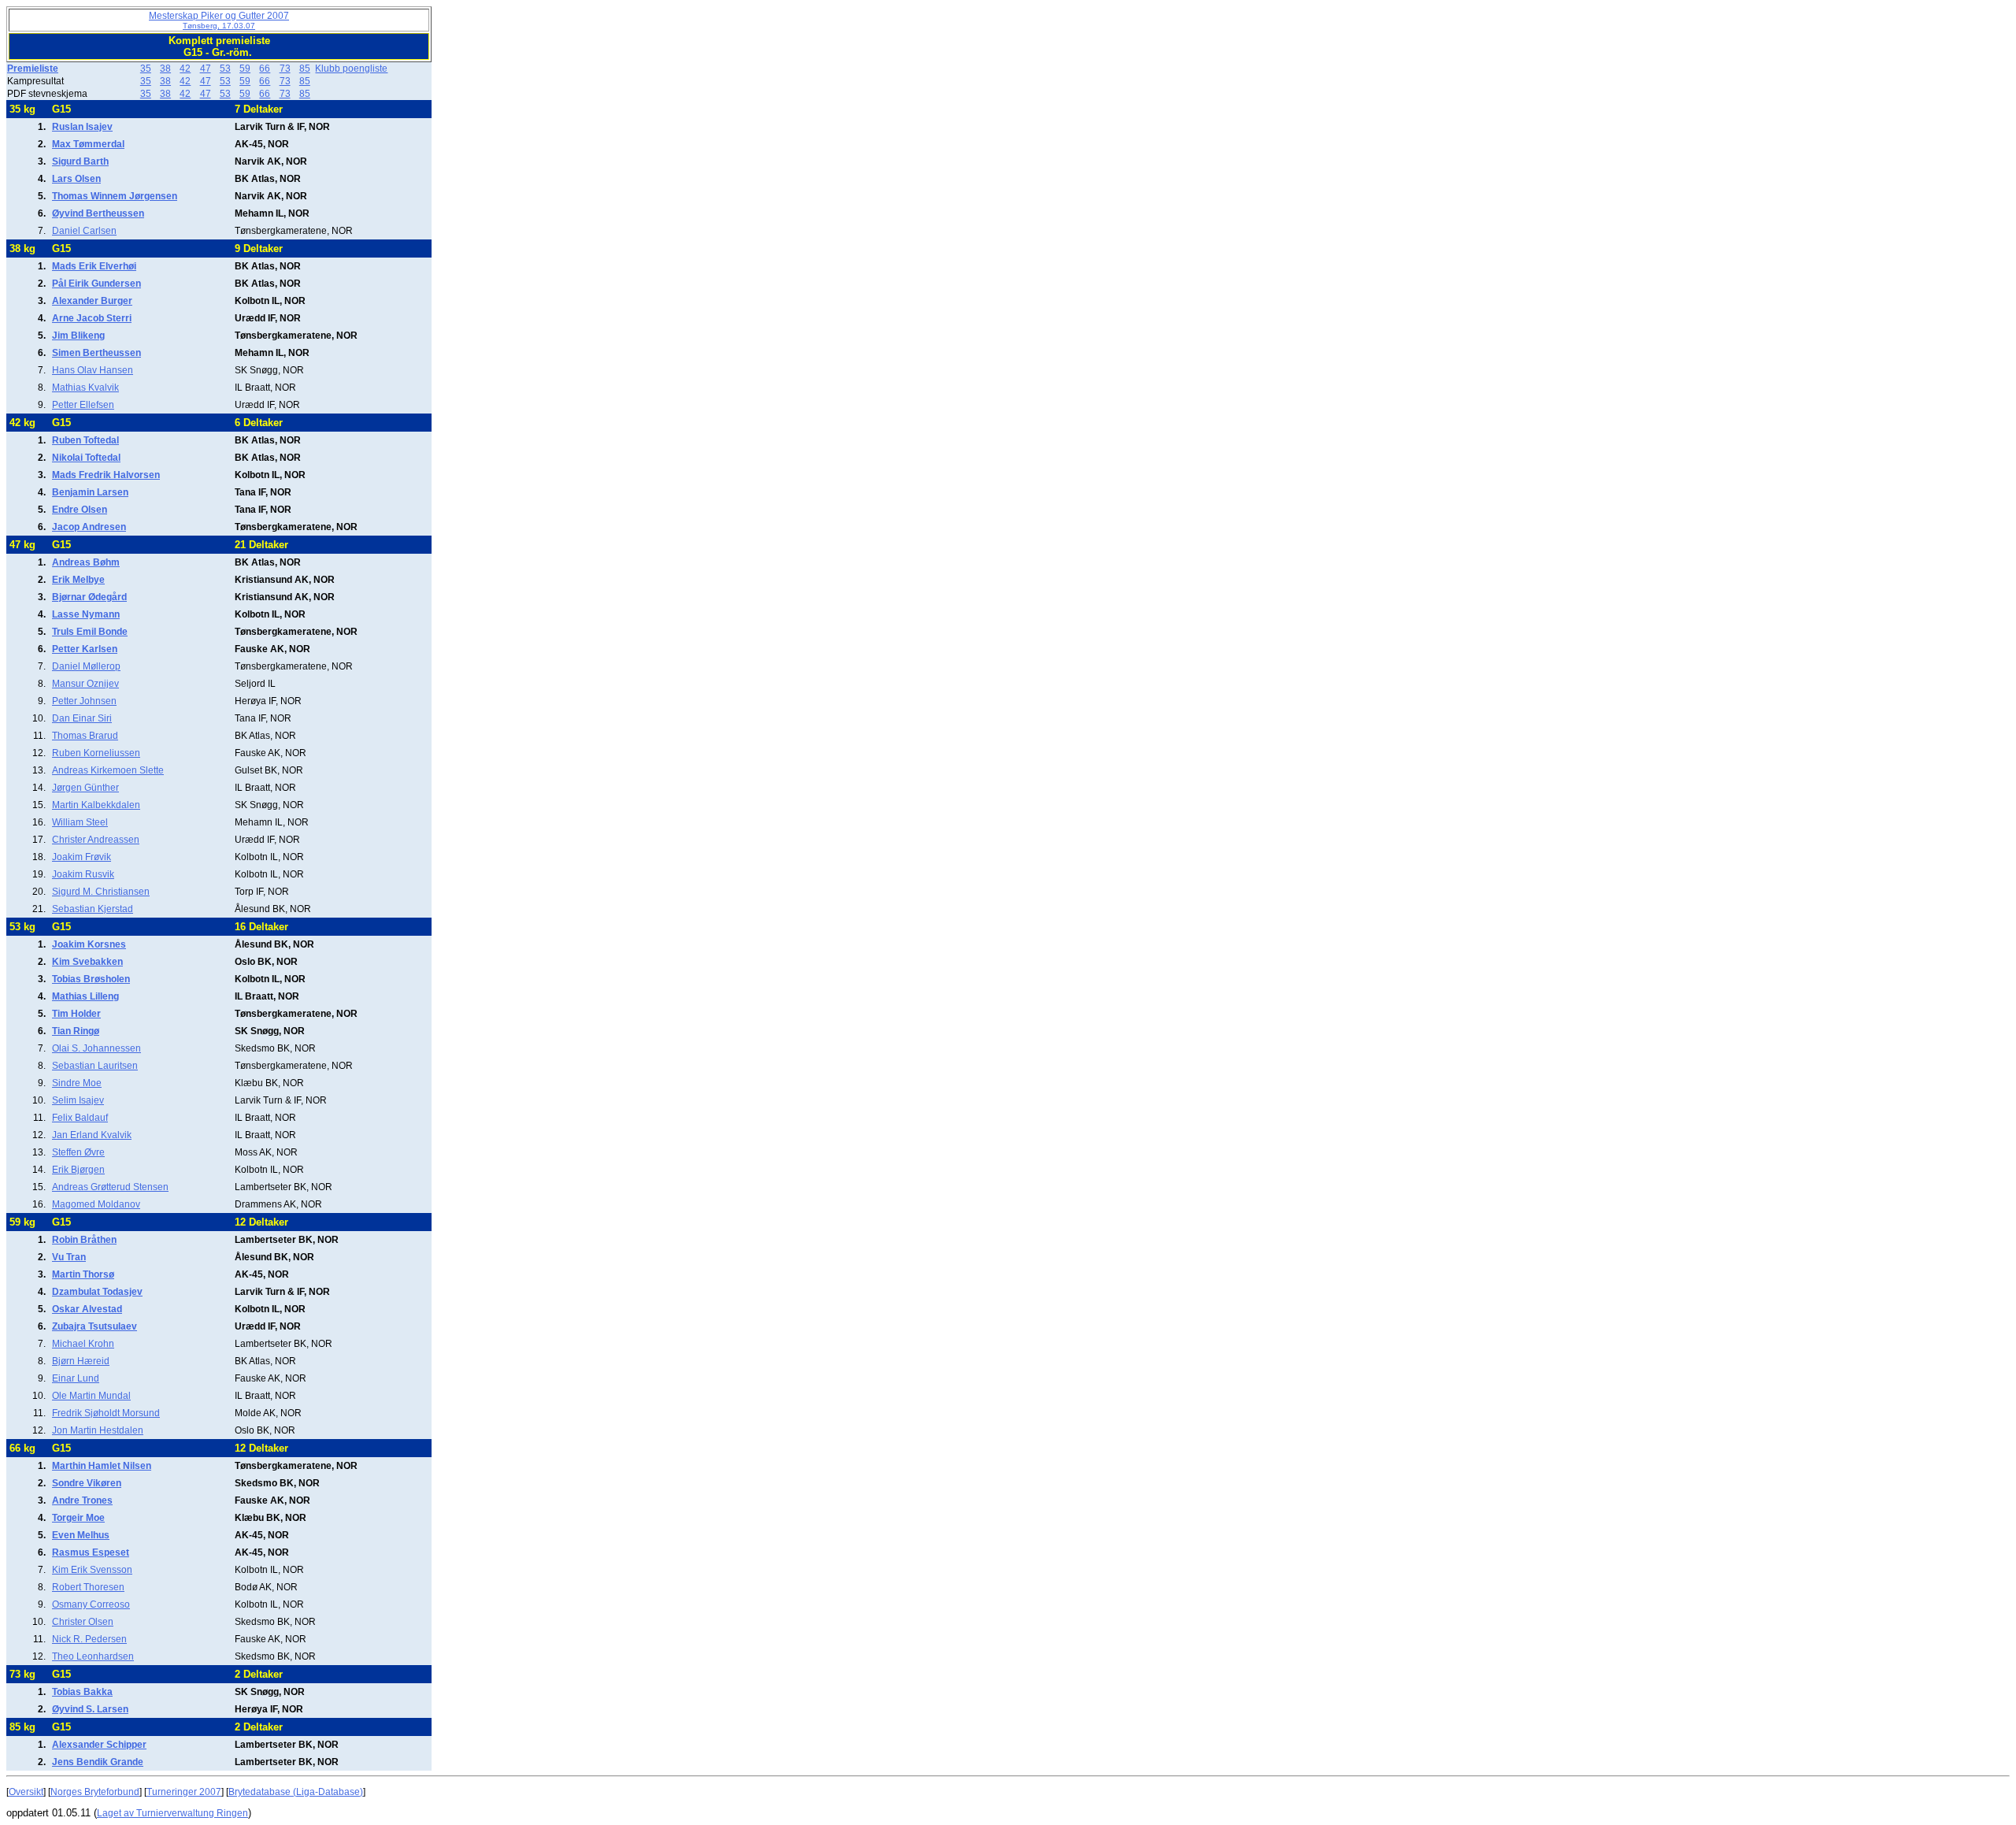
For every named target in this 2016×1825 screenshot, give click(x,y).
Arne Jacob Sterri (92, 318)
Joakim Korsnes (89, 944)
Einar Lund (76, 1378)
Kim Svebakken (87, 962)
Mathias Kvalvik (85, 388)
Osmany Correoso (91, 1604)
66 (265, 69)
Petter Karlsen (85, 649)
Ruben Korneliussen (96, 753)
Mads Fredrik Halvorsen (106, 475)
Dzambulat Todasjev (97, 1292)
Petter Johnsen (84, 701)
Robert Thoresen (88, 1587)
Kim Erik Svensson (92, 1570)
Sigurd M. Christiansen (101, 892)
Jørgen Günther (85, 788)
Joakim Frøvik (82, 857)
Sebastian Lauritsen (95, 1066)
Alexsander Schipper (99, 1745)
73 (285, 69)
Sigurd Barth (80, 161)
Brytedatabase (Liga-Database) (296, 1792)
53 (225, 69)
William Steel (80, 822)
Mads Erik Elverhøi (94, 266)
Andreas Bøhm (86, 562)
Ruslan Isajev (82, 127)
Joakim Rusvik (83, 874)
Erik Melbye (78, 580)
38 (165, 69)
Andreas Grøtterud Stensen (110, 1187)
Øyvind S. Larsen (90, 1709)
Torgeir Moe (78, 1518)
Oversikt (26, 1792)
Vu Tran (69, 1257)
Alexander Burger (92, 301)
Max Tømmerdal (88, 144)
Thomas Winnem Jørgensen (115, 196)
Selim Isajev (78, 1100)
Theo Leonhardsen (93, 1656)
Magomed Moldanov (96, 1204)
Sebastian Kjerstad (93, 909)
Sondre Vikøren (87, 1483)
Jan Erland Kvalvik (92, 1135)
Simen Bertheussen (96, 353)
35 (146, 69)
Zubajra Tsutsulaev (94, 1326)
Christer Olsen (83, 1622)
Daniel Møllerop (86, 666)
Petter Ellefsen (83, 405)
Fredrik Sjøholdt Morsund (106, 1413)
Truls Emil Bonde (90, 632)
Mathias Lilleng (85, 996)
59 (245, 69)
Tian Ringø (76, 1031)
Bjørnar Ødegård (89, 597)
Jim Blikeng (78, 336)
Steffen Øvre (78, 1152)
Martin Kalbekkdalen (96, 805)
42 (185, 69)
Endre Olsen (80, 510)
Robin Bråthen (84, 1240)
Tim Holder (76, 1014)
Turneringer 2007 (184, 1792)
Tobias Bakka (82, 1692)
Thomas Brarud (85, 736)
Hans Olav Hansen (93, 370)
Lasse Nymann (86, 614)
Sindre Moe (77, 1083)
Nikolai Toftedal (86, 458)
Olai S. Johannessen (96, 1048)
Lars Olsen (76, 179)
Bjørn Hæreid (81, 1361)
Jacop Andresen (89, 527)
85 (305, 69)
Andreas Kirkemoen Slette (108, 770)
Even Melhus (81, 1535)
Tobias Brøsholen (91, 979)
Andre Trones (82, 1500)
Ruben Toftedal (85, 440)
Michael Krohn (83, 1344)
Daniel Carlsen (84, 231)
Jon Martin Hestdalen (98, 1430)
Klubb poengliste (351, 69)
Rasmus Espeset (91, 1552)
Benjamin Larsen (90, 492)
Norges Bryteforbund (95, 1792)
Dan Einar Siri (82, 718)
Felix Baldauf (80, 1118)
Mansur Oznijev (85, 684)
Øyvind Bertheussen (98, 213)
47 (206, 69)
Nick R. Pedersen (89, 1639)
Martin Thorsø (83, 1274)
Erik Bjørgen (78, 1170)
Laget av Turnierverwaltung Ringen (172, 1813)
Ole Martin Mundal (91, 1396)
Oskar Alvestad (87, 1309)
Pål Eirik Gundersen (96, 284)
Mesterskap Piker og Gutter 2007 (219, 20)
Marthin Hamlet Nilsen (102, 1466)
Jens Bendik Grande (98, 1762)
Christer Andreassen (96, 840)
